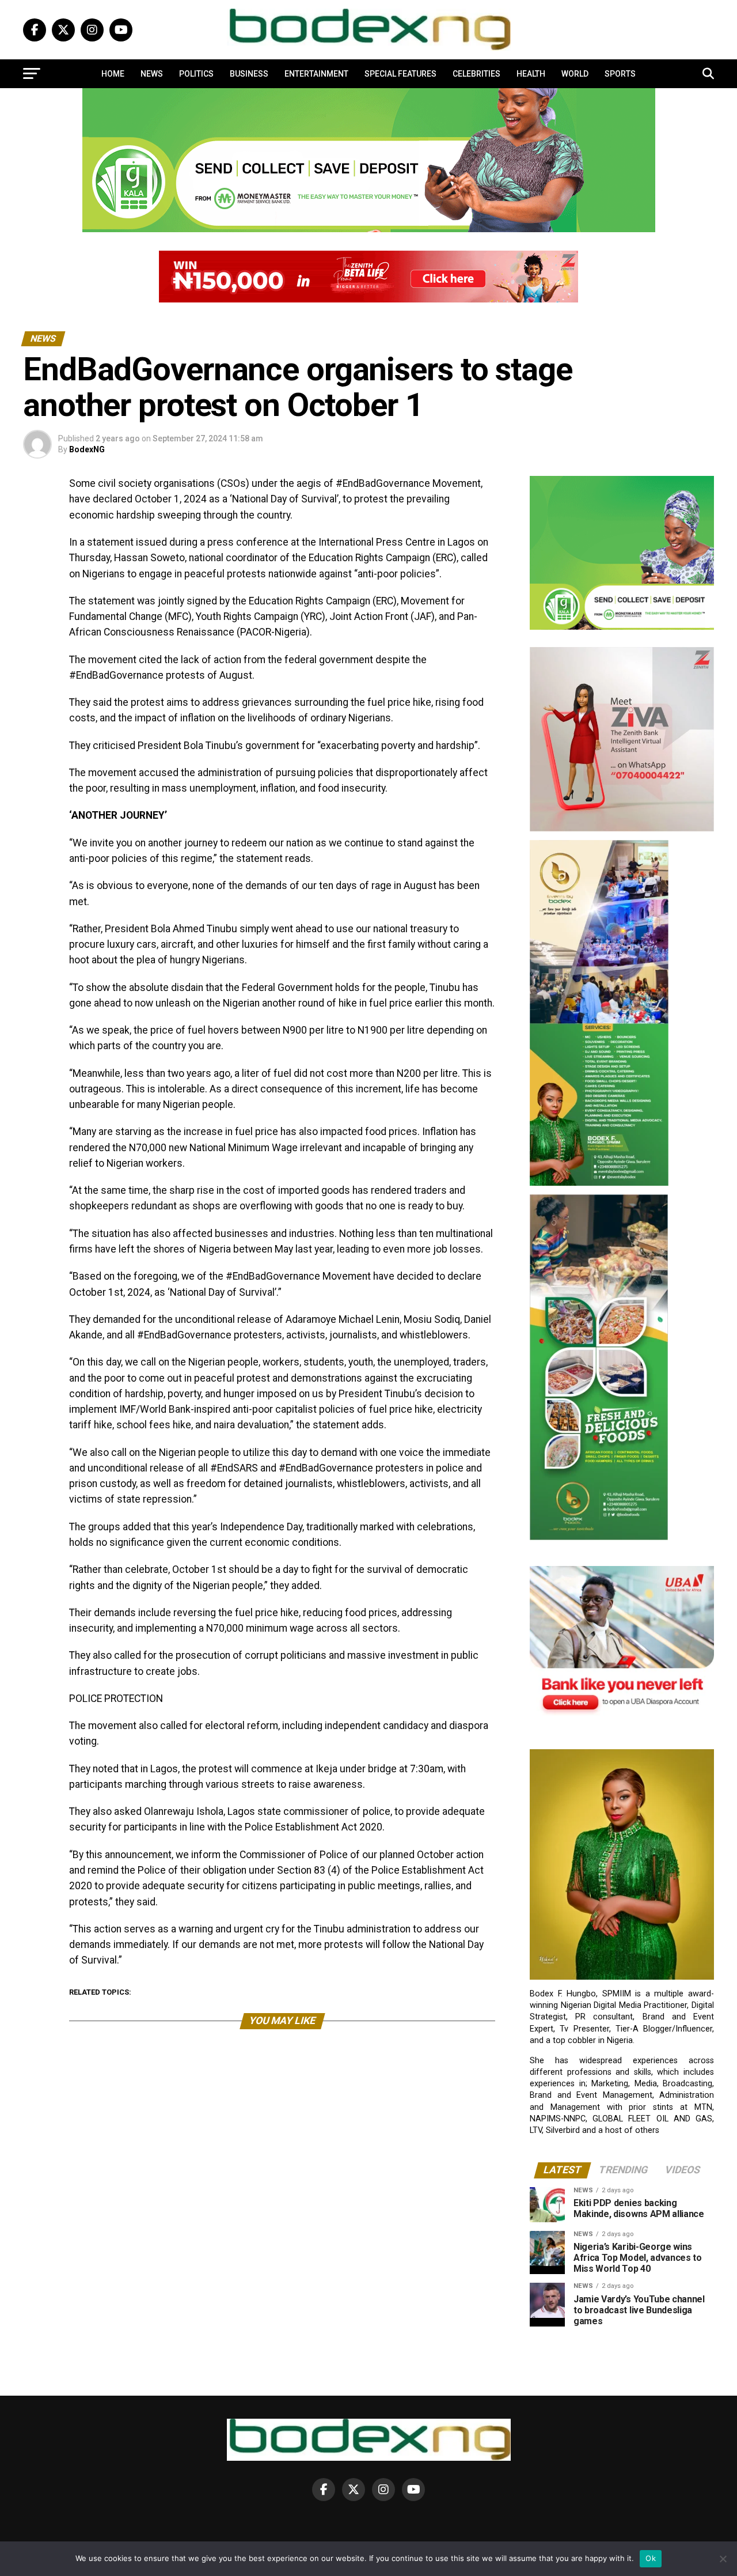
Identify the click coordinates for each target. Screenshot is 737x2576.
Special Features (400, 74)
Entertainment (316, 74)
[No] (723, 2559)
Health (531, 74)
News (152, 74)
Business (249, 74)
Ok (651, 2558)
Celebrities (476, 74)
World (575, 74)
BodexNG (87, 449)
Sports (620, 74)
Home (113, 74)
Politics (196, 74)
